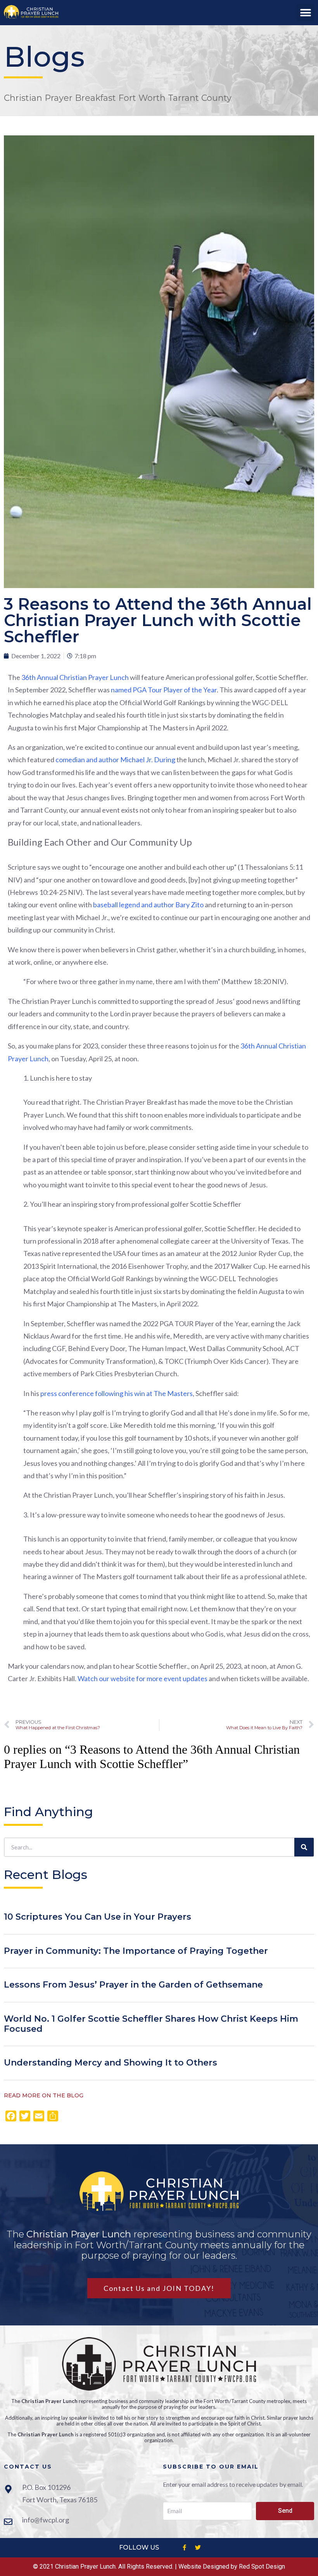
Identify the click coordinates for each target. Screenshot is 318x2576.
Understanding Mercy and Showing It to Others (111, 2063)
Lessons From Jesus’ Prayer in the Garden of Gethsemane (133, 1985)
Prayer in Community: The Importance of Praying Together (136, 1951)
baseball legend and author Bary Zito (148, 905)
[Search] (304, 1847)
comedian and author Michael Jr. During (115, 759)
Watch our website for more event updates (143, 1678)
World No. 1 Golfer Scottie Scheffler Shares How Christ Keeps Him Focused (151, 2024)
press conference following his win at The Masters (117, 1393)
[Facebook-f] (184, 2548)
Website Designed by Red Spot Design (232, 2566)
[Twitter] (198, 2548)
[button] (305, 13)
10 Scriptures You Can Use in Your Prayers (98, 1917)
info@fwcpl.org (46, 2520)
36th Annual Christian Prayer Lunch (75, 677)
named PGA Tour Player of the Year (164, 690)
